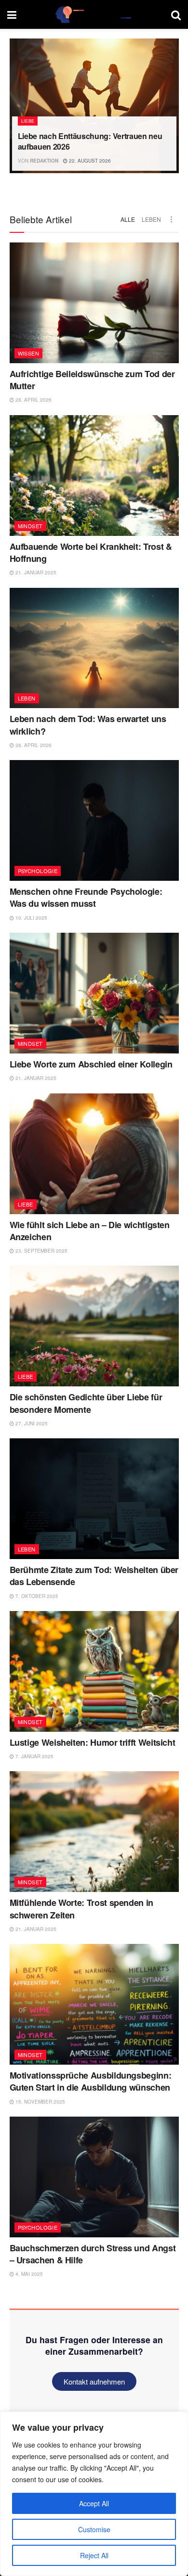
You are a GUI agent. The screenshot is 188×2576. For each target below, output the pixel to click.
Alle (128, 219)
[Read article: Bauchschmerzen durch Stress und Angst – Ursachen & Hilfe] (94, 2177)
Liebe (28, 121)
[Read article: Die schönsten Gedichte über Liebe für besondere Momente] (94, 1326)
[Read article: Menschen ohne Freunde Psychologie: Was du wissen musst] (94, 820)
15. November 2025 (40, 2102)
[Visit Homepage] (94, 14)
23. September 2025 (41, 1251)
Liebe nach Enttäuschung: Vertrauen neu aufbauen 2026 (90, 141)
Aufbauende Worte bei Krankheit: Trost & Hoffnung (91, 552)
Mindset (30, 526)
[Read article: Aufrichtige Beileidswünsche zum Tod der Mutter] (94, 303)
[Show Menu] (12, 14)
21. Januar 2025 (35, 572)
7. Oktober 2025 (36, 1596)
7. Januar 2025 (34, 1756)
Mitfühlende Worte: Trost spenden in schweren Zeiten (81, 1909)
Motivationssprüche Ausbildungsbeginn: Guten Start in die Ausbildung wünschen (91, 2081)
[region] (94, 2494)
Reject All (94, 2555)
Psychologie (38, 871)
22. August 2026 (89, 161)
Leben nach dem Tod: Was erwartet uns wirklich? (88, 725)
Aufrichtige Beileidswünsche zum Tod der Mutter (92, 380)
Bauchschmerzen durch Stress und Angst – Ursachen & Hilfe (93, 2254)
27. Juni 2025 (31, 1423)
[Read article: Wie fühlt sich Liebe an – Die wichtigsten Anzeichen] (94, 1154)
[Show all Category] (172, 219)
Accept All (94, 2503)
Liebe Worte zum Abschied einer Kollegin (91, 1064)
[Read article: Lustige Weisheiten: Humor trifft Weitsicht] (94, 1671)
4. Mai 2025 (28, 2274)
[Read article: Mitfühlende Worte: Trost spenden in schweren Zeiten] (94, 1832)
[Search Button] (176, 14)
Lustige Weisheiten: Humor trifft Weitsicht (93, 1742)
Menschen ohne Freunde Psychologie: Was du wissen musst (86, 897)
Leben (151, 219)
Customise (94, 2529)
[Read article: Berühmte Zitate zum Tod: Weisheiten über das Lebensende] (94, 1499)
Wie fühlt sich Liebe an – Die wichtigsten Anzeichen (90, 1231)
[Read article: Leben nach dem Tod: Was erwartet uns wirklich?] (94, 648)
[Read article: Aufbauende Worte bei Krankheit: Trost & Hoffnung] (94, 476)
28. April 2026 (33, 400)
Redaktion (44, 161)
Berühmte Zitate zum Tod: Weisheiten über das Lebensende (94, 1576)
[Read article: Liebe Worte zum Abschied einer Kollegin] (94, 993)
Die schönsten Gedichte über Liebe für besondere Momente (86, 1403)
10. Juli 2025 (31, 918)
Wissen (29, 353)
